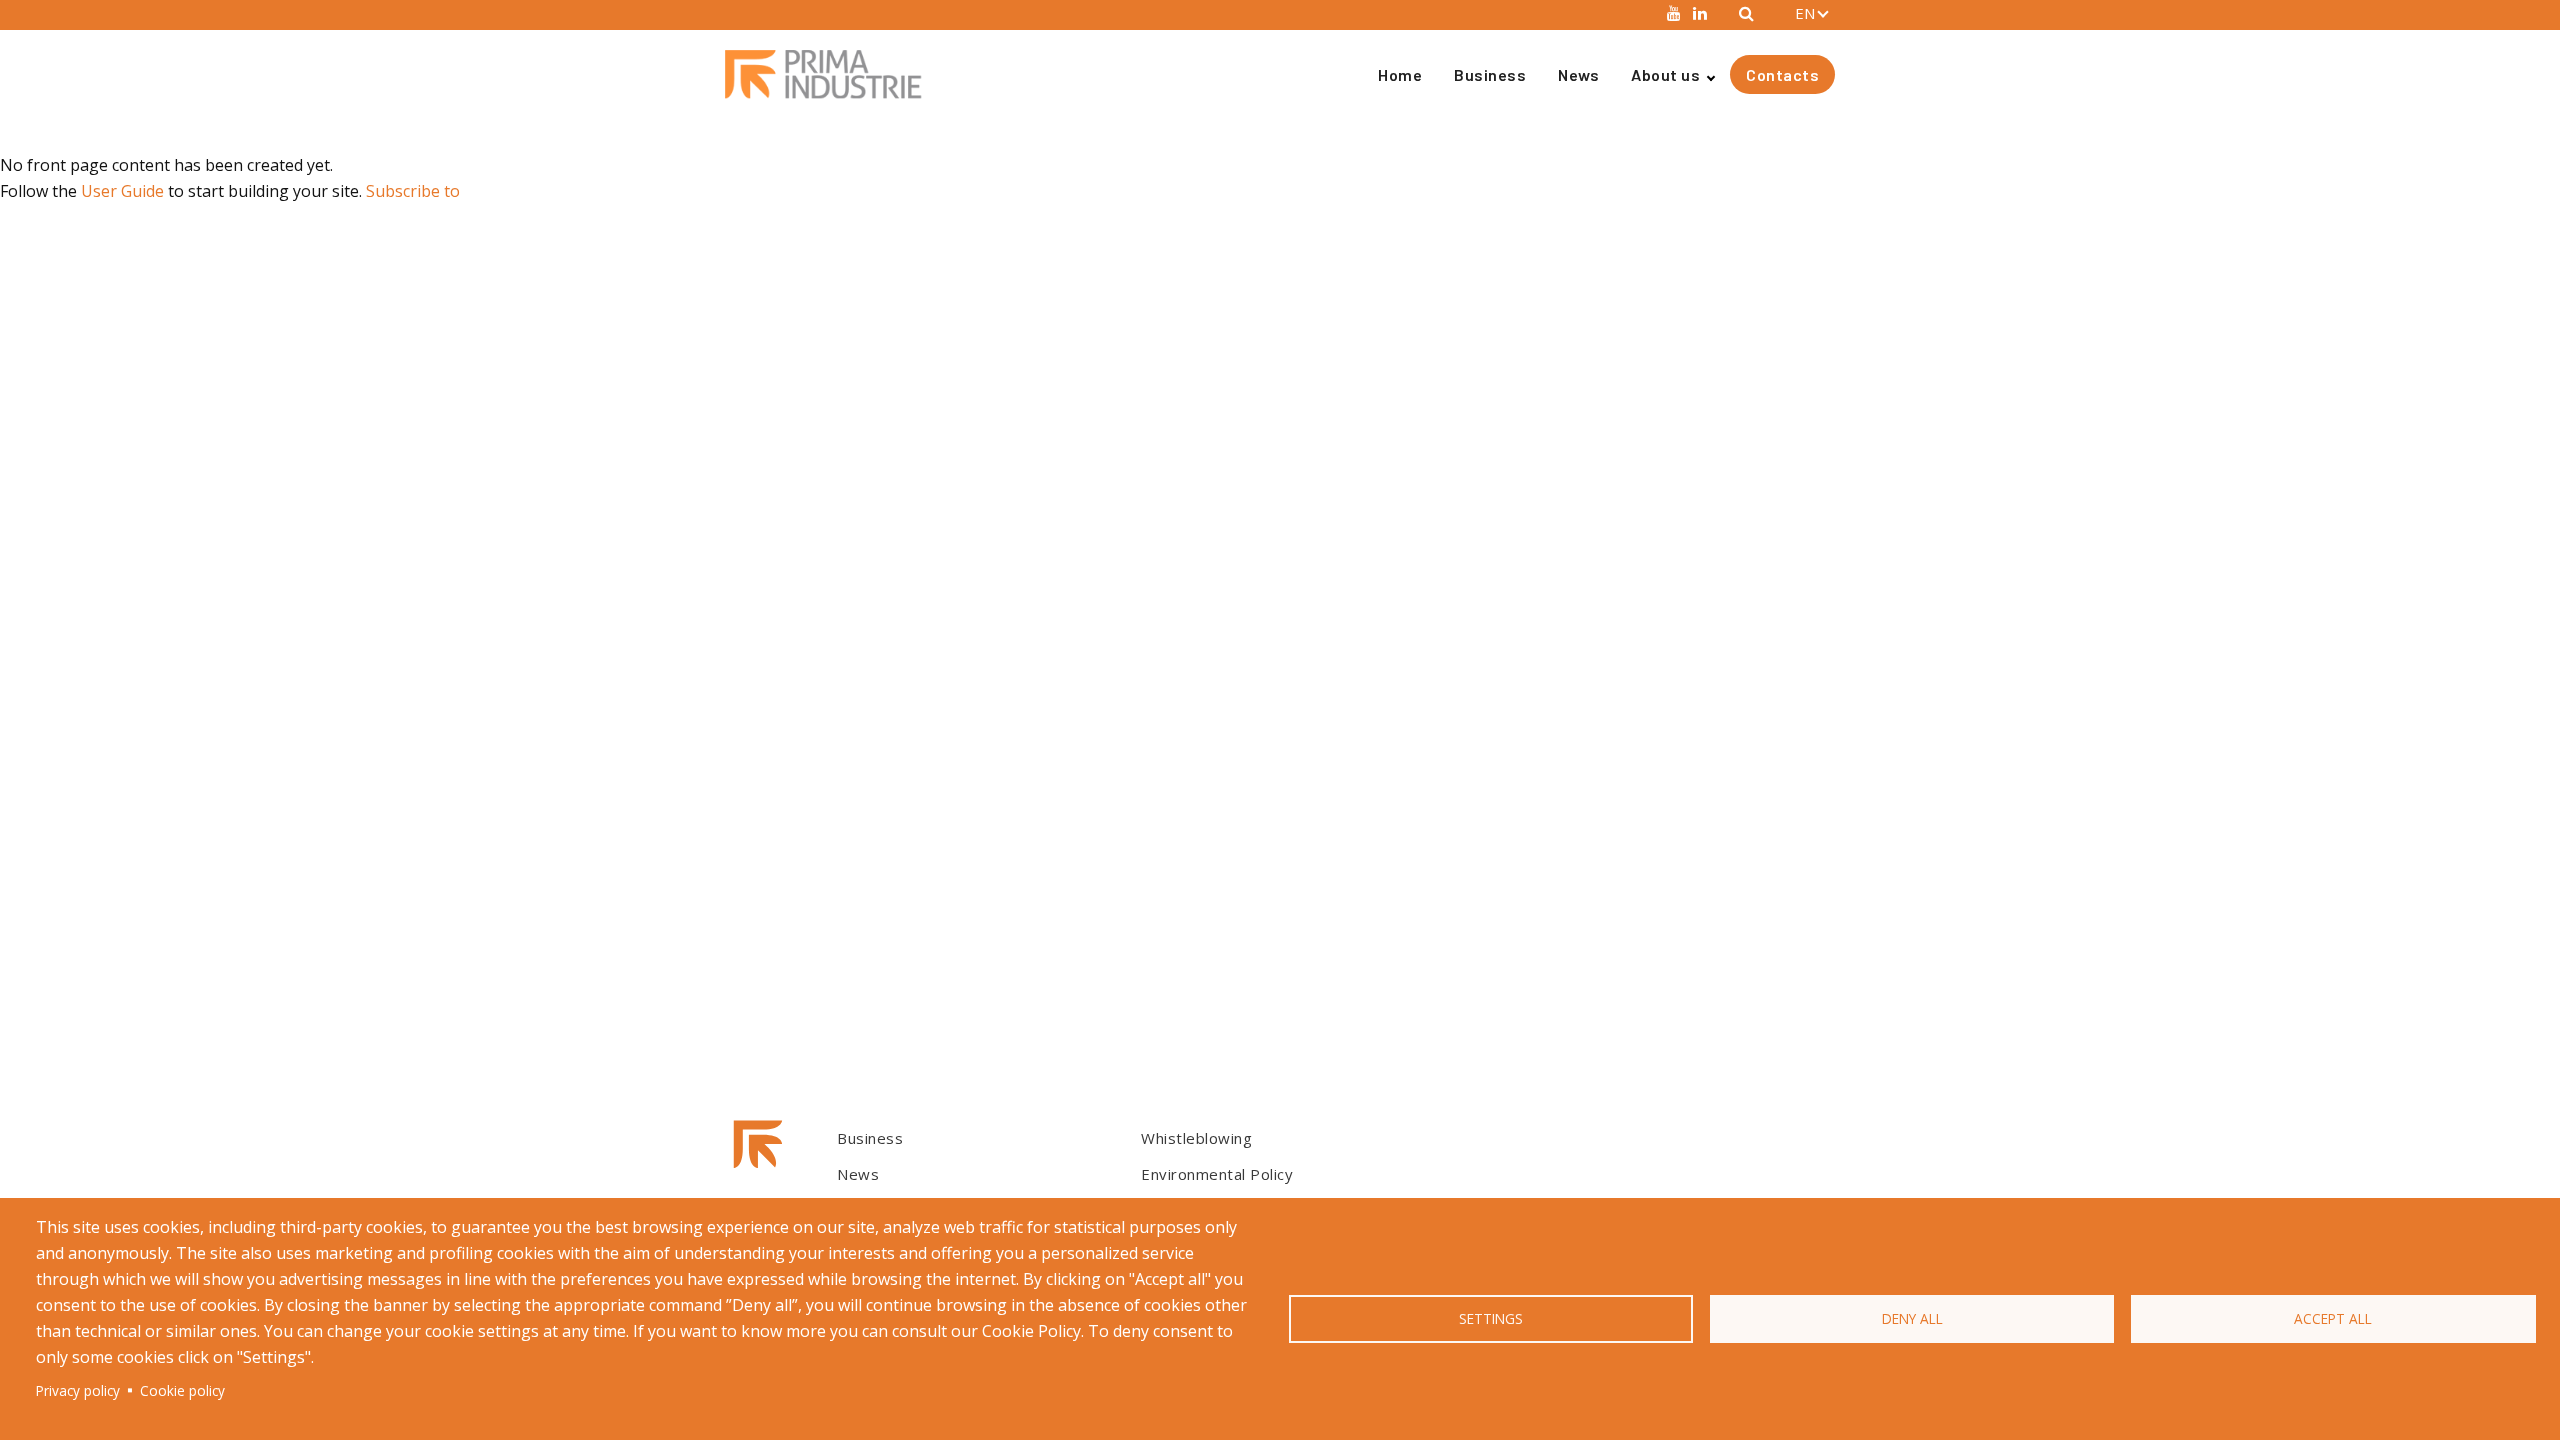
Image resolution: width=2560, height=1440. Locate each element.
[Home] (831, 74)
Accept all (2333, 1318)
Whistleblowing (1196, 1138)
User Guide (122, 191)
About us (1665, 74)
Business (1490, 74)
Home (1400, 74)
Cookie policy (182, 1390)
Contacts (1782, 74)
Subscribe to (413, 191)
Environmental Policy (1217, 1174)
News (1578, 74)
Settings (1491, 1318)
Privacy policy (78, 1390)
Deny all (1912, 1318)
